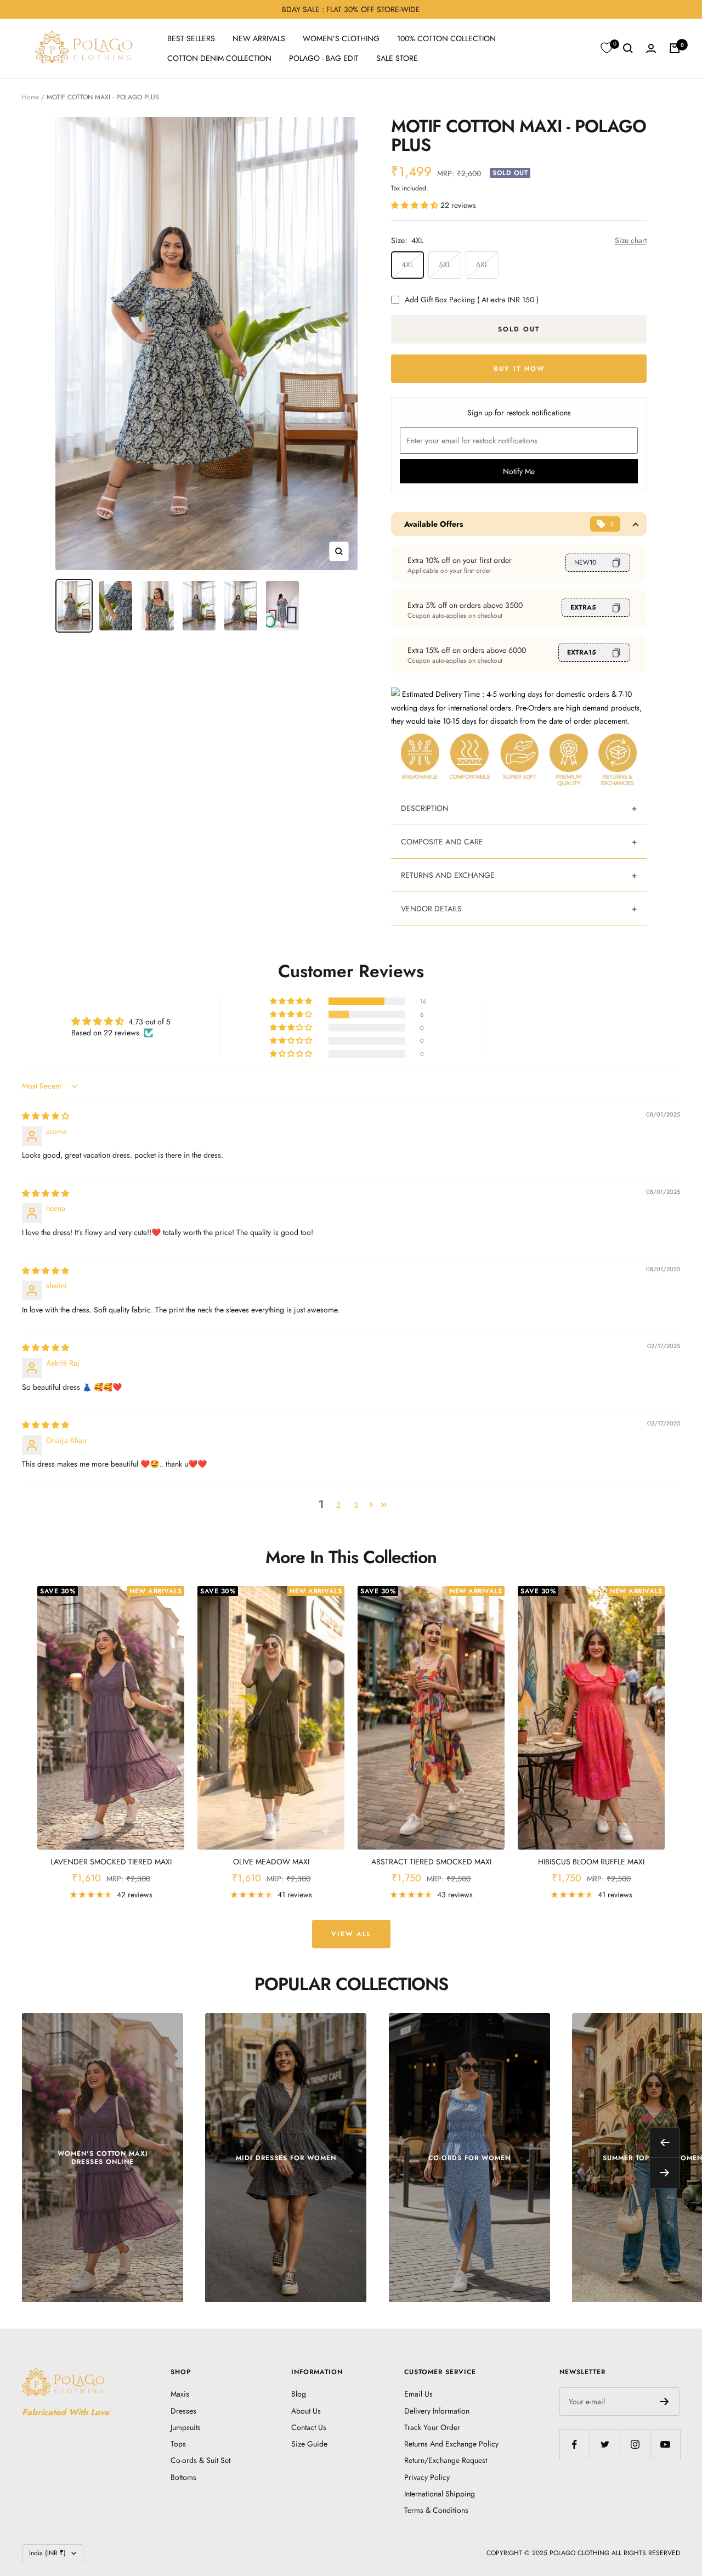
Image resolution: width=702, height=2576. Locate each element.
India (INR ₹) (47, 2553)
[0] (607, 48)
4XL (407, 264)
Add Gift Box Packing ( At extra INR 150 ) (472, 300)
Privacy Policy (427, 2477)
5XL (445, 264)
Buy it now (519, 369)
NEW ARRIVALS (259, 38)
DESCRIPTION (425, 808)
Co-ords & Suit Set (200, 2460)
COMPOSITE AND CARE (442, 842)
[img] (46, 1116)
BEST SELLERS (191, 38)
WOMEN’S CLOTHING (341, 38)
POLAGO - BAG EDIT (324, 58)
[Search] (628, 48)
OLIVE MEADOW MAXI (271, 1862)
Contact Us (309, 2427)
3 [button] (356, 1505)
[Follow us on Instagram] (635, 2445)
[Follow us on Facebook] (574, 2445)
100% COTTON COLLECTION (446, 38)
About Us (306, 2411)
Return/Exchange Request (446, 2460)
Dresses (183, 2411)
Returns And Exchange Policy (451, 2444)
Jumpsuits (186, 2427)
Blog (299, 2394)
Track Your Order (432, 2427)
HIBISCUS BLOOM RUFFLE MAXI (591, 1862)
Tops (178, 2444)
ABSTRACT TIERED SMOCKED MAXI (431, 1862)
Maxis (180, 2394)
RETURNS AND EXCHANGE (448, 875)
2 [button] (338, 1505)
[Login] (651, 49)
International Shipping (440, 2494)
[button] (416, 205)
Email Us (418, 2394)
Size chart (631, 240)
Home (30, 97)
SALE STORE (397, 58)
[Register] (664, 2402)
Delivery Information (437, 2411)
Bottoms (183, 2477)
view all (351, 1934)
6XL (482, 264)
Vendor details (431, 909)
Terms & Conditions (436, 2510)
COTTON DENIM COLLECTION (219, 58)
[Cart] (675, 48)
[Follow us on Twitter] (605, 2445)
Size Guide (309, 2444)
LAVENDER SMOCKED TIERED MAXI (111, 1862)
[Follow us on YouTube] (665, 2445)
